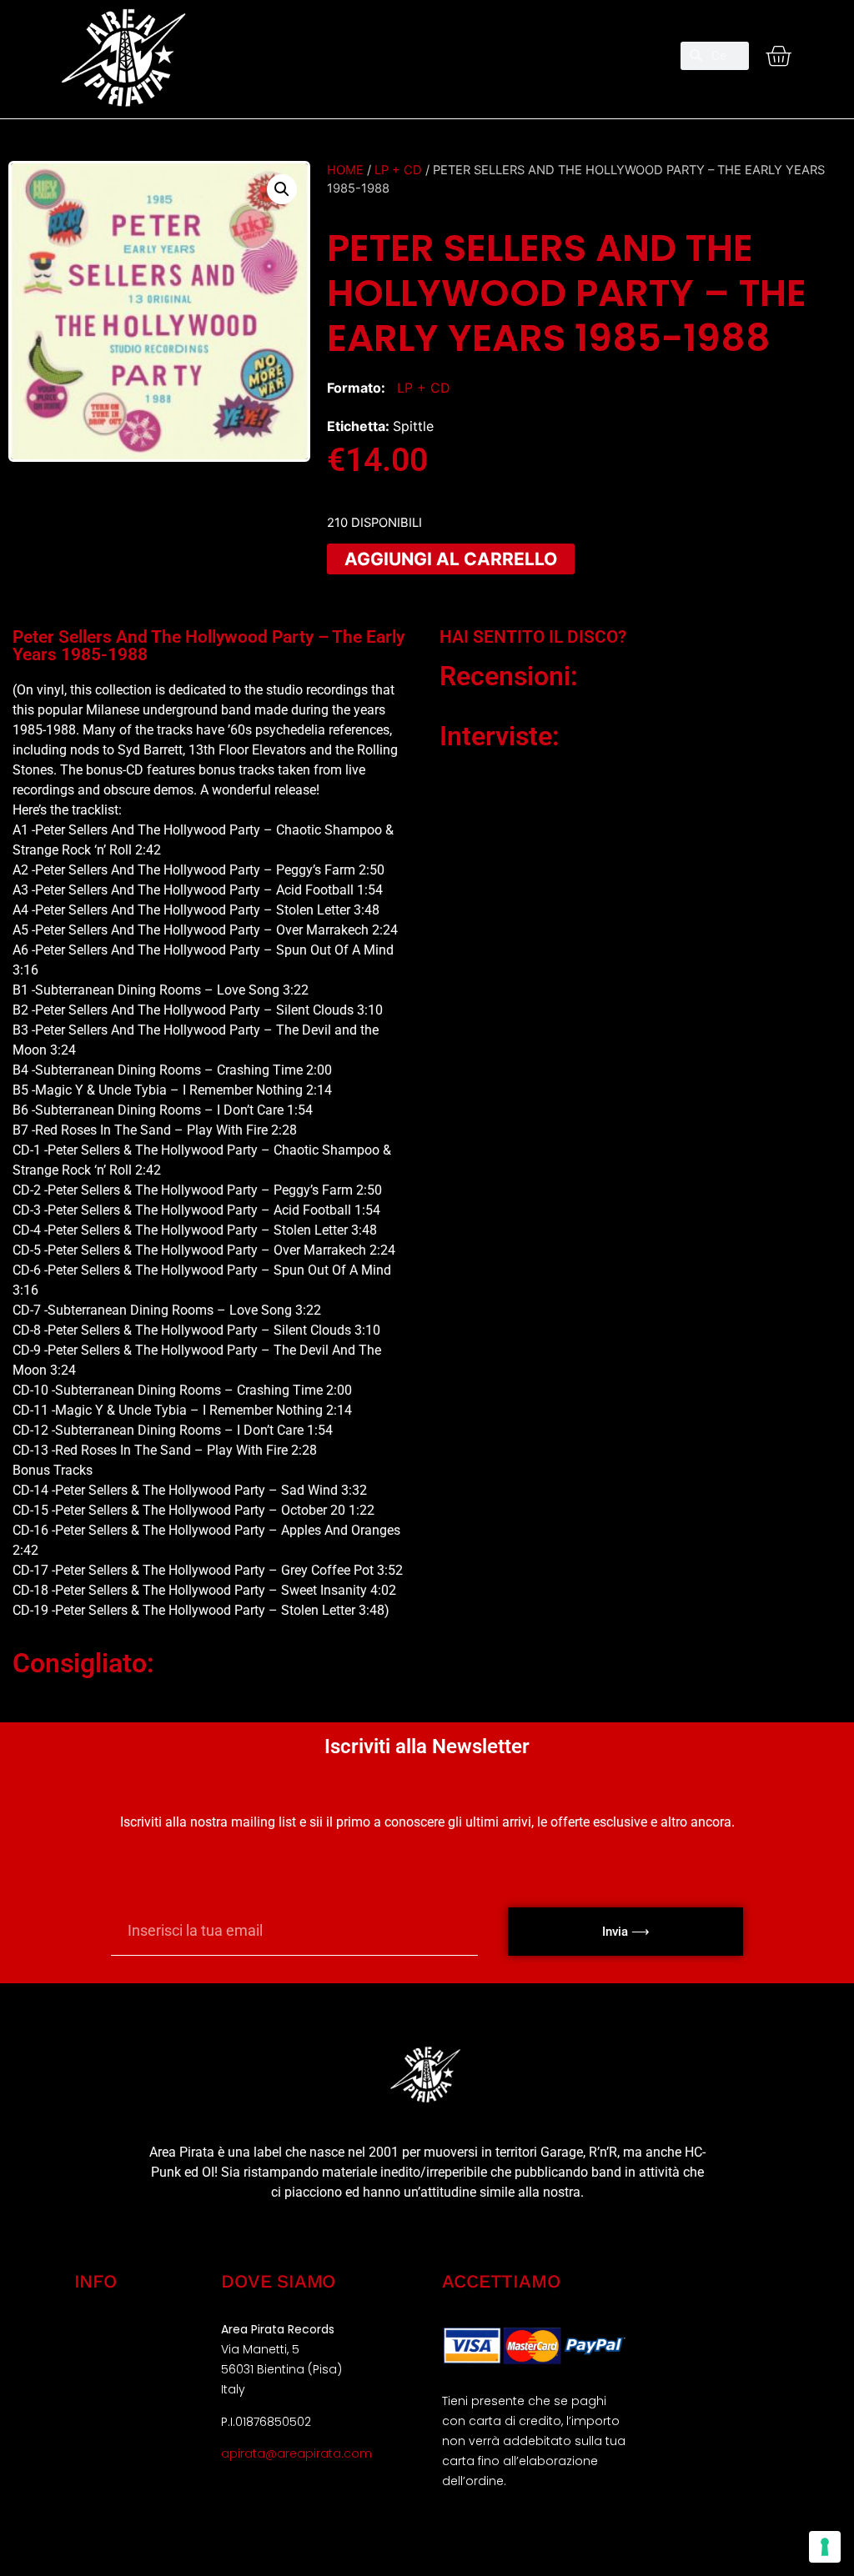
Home (345, 170)
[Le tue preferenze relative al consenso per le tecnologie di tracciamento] (825, 2547)
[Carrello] (778, 56)
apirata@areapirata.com (296, 2453)
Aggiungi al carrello (451, 559)
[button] (427, 49)
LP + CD (398, 170)
